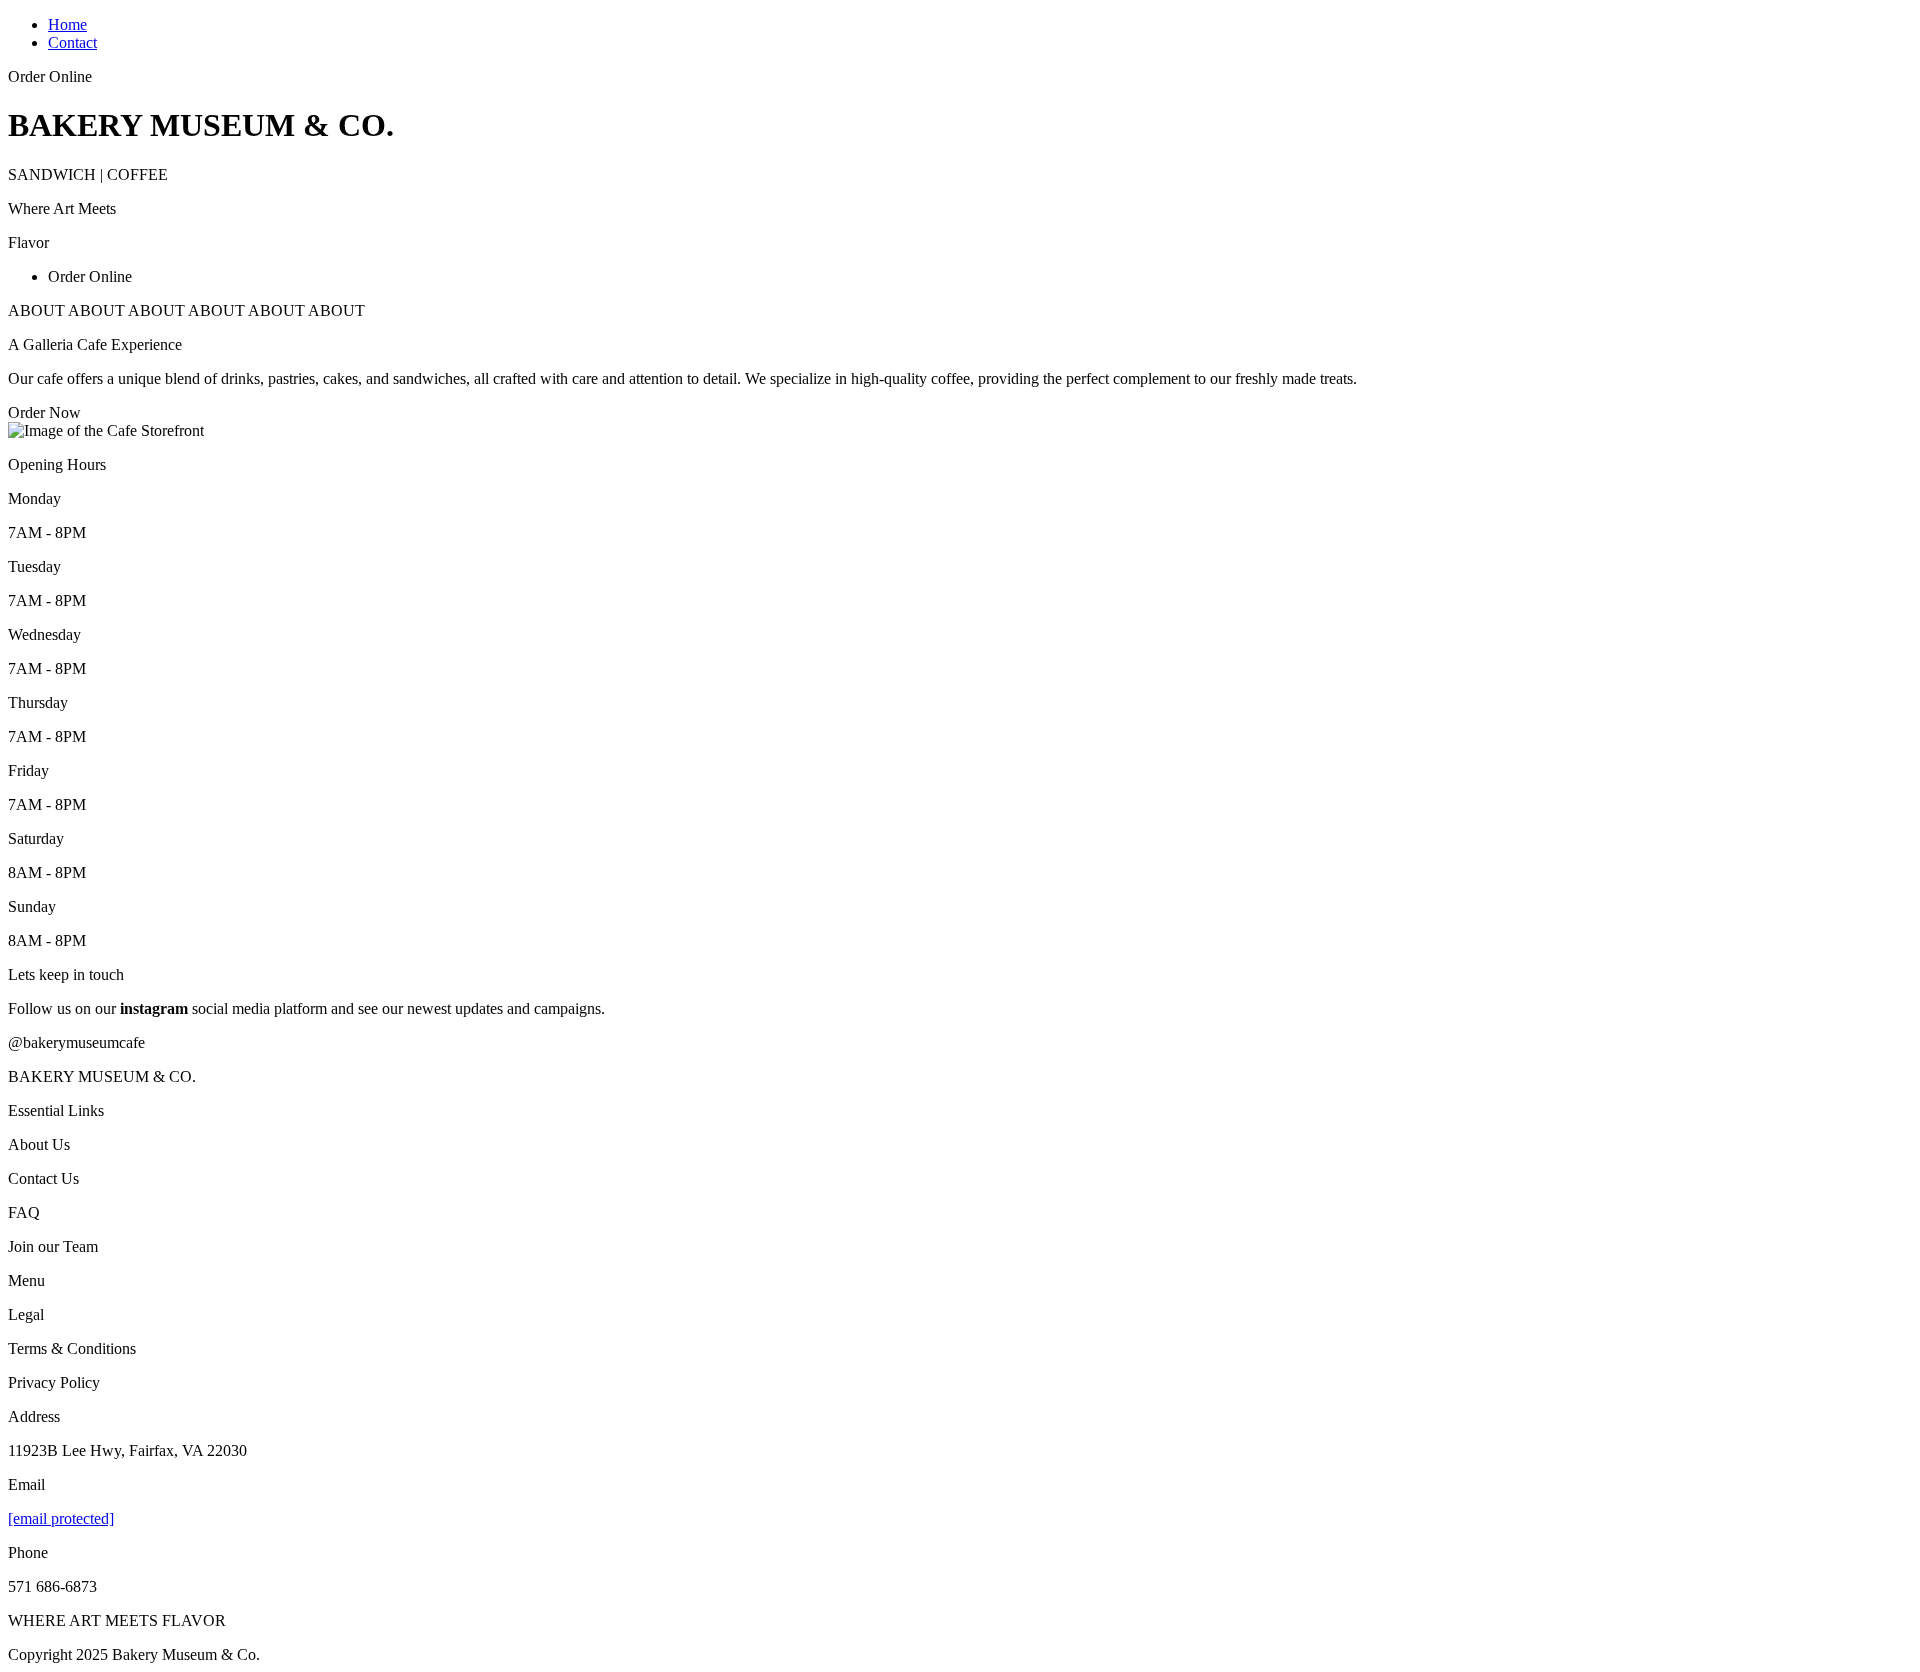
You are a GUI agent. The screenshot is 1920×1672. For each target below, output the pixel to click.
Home (67, 24)
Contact (72, 42)
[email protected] (61, 1518)
